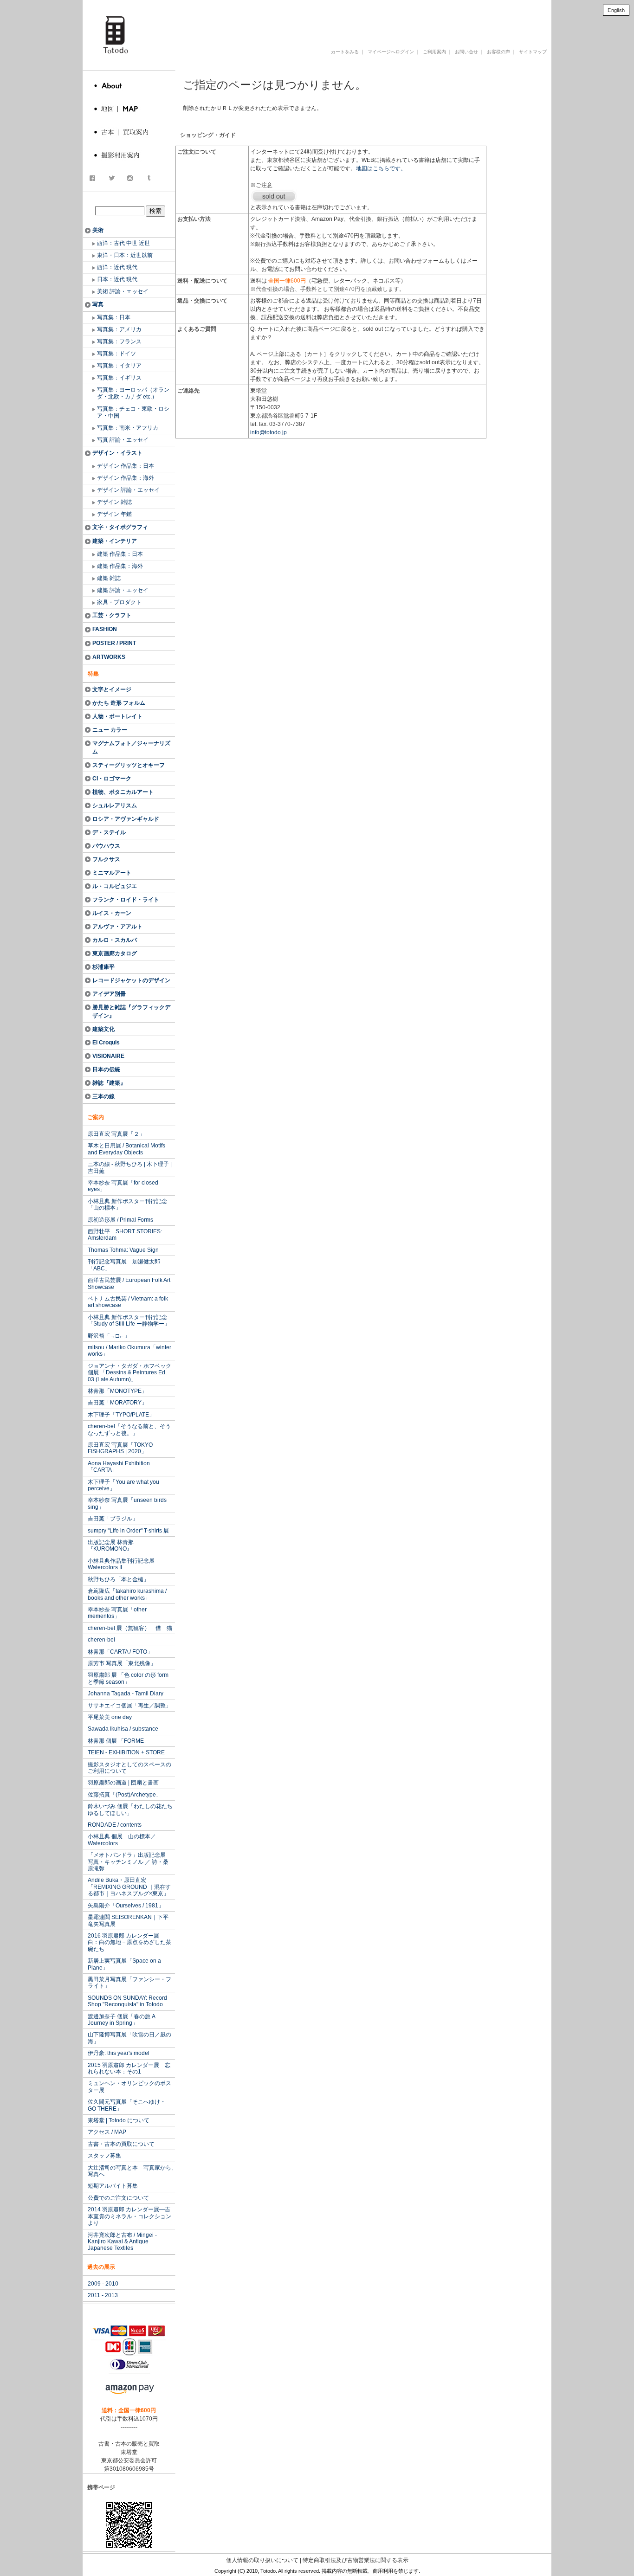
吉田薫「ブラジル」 (113, 1519)
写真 (98, 304)
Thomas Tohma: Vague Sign (123, 1250)
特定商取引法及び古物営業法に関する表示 (356, 2560)
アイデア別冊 (109, 994)
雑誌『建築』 (109, 1083)
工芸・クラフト (112, 615)
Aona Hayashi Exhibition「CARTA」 (119, 1467)
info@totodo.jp (268, 432)
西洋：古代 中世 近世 (123, 243)
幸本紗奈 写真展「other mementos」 (117, 1613)
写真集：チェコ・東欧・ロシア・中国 (133, 412)
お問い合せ (466, 52)
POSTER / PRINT (114, 643)
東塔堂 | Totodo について (119, 2120)
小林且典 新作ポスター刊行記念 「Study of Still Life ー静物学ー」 (129, 1320)
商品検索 (130, 201)
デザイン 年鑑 (114, 514)
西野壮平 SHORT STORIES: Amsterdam (125, 1235)
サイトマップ (533, 52)
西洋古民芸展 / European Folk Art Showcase (129, 1283)
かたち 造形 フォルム (119, 703)
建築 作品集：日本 (120, 554)
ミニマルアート (112, 873)
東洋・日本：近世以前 (125, 255)
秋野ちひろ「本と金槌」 (118, 1579)
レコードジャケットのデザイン (131, 980)
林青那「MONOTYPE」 (117, 1391)
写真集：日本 (114, 317)
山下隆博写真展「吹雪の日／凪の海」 (129, 2038)
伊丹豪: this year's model (119, 2053)
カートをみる (345, 52)
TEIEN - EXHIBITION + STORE (126, 1752)
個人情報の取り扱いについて (262, 2560)
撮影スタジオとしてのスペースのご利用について (129, 1768)
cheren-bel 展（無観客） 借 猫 (130, 1628)
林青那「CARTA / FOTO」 (120, 1652)
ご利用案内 (434, 52)
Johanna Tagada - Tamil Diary (126, 1694)
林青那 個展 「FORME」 (119, 1741)
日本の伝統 (106, 1069)
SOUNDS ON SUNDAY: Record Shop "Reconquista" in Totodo (127, 2001)
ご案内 (96, 1117)
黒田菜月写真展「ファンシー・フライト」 (129, 1983)
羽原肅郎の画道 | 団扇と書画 (123, 1783)
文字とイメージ (112, 689)
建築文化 (104, 1029)
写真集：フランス (119, 341)
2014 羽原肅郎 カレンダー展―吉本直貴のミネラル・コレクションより (129, 2216)
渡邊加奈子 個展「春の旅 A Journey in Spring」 (122, 2020)
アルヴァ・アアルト (117, 927)
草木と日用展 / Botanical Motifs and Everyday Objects (126, 1149)
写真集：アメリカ (119, 329)
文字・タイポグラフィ (120, 527)
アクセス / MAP (107, 2132)
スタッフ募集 (104, 2156)
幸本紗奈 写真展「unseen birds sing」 (127, 1503)
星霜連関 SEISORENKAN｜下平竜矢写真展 (128, 1920)
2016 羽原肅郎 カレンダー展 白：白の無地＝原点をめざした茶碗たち (129, 1942)
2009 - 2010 (103, 2284)
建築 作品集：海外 (120, 566)
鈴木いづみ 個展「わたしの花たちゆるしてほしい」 (130, 1810)
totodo (87, 4)
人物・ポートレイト (117, 716)
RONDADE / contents (115, 1825)
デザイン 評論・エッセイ (128, 490)
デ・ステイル (109, 832)
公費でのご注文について (118, 2198)
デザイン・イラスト (117, 453)
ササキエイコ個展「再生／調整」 (129, 1706)
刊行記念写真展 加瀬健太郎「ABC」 (124, 1265)
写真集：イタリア (119, 366)
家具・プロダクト (119, 602)
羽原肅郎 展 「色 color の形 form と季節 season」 (128, 1678)
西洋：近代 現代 (117, 267)
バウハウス (106, 846)
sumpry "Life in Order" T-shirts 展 (128, 1531)
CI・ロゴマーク (112, 779)
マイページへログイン (391, 52)
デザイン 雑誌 (114, 502)
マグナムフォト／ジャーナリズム (131, 747)
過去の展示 (101, 2267)
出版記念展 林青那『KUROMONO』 (111, 1546)
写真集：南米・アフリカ (128, 428)
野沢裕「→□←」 (109, 1336)
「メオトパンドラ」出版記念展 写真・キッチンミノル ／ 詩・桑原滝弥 (129, 1862)
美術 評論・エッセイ (123, 291)
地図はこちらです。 (381, 168)
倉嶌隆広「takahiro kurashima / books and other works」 (127, 1594)
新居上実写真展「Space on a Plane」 (124, 1964)
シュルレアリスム (115, 805)
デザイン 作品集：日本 (126, 466)
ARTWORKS (109, 657)
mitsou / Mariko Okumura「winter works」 (129, 1351)
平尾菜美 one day (110, 1717)
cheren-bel (101, 1640)
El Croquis (106, 1043)
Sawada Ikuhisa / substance (123, 1729)
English (616, 10)
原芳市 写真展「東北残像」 (122, 1663)
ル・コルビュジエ (115, 886)
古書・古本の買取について (121, 2144)
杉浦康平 (104, 967)
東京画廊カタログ (115, 953)
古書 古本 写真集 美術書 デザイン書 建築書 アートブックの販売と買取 (328, 20)
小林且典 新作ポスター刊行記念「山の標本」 (127, 1204)
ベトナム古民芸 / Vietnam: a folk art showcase (128, 1302)
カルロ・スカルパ (115, 940)
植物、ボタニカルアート (123, 792)
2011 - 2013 (103, 2295)
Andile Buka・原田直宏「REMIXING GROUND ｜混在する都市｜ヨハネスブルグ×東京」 (129, 1887)
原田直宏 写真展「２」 (116, 1134)
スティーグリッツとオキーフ (129, 765)
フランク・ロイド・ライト (126, 900)
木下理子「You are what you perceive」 (123, 1485)
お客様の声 (498, 52)
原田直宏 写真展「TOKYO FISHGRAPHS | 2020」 (120, 1448)
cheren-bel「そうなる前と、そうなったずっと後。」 (129, 1430)
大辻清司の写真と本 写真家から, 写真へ (130, 2171)
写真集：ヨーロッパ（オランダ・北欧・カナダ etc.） (133, 393)
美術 (98, 230)
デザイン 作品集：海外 (126, 478)
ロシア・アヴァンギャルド (126, 819)
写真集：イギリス (119, 378)
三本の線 (104, 1096)
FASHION (105, 629)
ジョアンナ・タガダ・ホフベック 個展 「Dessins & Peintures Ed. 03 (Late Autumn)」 (129, 1373)
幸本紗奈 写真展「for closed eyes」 (123, 1186)
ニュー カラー (110, 730)
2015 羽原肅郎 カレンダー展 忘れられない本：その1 (129, 2068)
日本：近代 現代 (117, 279)
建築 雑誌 (109, 578)
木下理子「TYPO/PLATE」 (121, 1415)
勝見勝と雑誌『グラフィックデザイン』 (131, 1011)
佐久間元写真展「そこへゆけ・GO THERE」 (127, 2105)
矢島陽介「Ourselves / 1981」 (126, 1906)
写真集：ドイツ (116, 354)
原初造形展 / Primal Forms (120, 1220)
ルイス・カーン (112, 913)
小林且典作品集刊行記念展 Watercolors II (121, 1564)
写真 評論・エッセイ (123, 440)
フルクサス (106, 859)
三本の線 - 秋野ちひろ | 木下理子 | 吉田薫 (130, 1167)
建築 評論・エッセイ (123, 590)
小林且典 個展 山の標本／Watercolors (122, 1840)
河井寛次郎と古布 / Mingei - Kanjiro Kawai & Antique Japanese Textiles (122, 2242)
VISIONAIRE (108, 1056)
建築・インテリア (115, 541)
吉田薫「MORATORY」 (117, 1403)
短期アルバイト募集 (113, 2186)
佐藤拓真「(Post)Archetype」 (125, 1795)
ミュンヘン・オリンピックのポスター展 (129, 2087)
